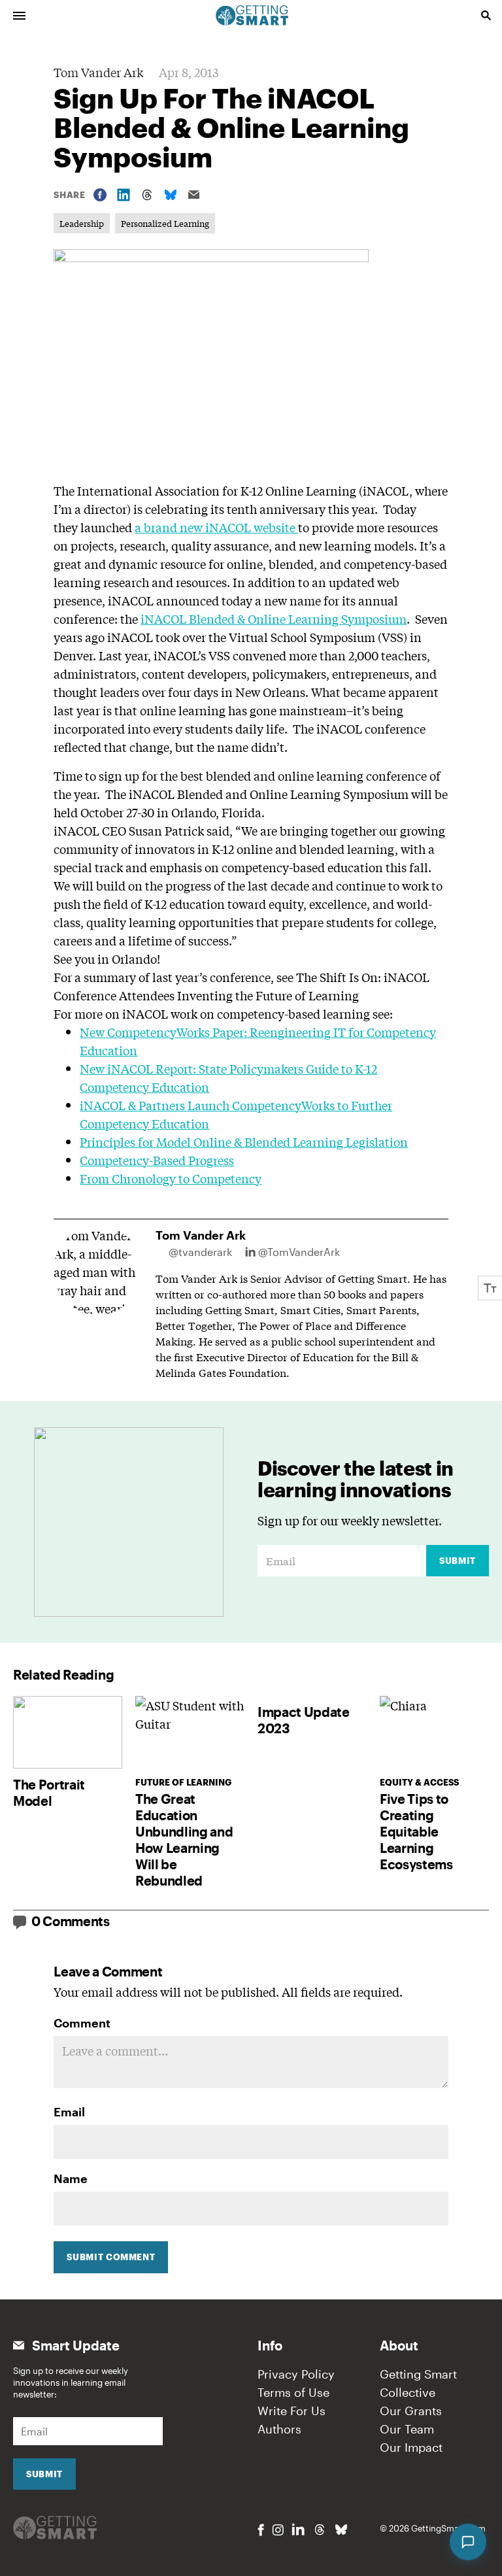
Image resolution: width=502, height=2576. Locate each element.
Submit (458, 1561)
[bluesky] (341, 2530)
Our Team (407, 2429)
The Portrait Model (49, 1792)
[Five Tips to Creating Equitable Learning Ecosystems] (434, 1732)
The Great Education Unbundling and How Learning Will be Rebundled (184, 1839)
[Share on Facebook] (100, 195)
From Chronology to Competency (171, 1178)
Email (69, 2112)
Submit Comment (111, 2257)
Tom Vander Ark (98, 72)
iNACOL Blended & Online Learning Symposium (274, 619)
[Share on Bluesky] (171, 195)
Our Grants (411, 2411)
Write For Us (292, 2411)
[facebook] (261, 2530)
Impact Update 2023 (304, 1720)
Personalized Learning (165, 223)
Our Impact (411, 2447)
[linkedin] (298, 2529)
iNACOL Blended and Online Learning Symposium (269, 794)
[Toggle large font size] (490, 1288)
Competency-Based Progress (157, 1160)
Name (71, 2178)
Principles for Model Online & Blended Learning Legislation (244, 1142)
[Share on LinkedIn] (124, 195)
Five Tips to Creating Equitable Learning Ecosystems (416, 1831)
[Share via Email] (194, 195)
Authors (279, 2429)
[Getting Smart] (252, 14)
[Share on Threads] (147, 195)
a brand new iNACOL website (216, 527)
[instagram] (278, 2530)
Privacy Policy (296, 2374)
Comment (82, 2023)
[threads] (320, 2530)
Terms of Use (293, 2392)
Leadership (82, 223)
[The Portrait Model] (68, 1732)
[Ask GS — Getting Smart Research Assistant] (468, 2542)
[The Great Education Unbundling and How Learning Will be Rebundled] (190, 1732)
